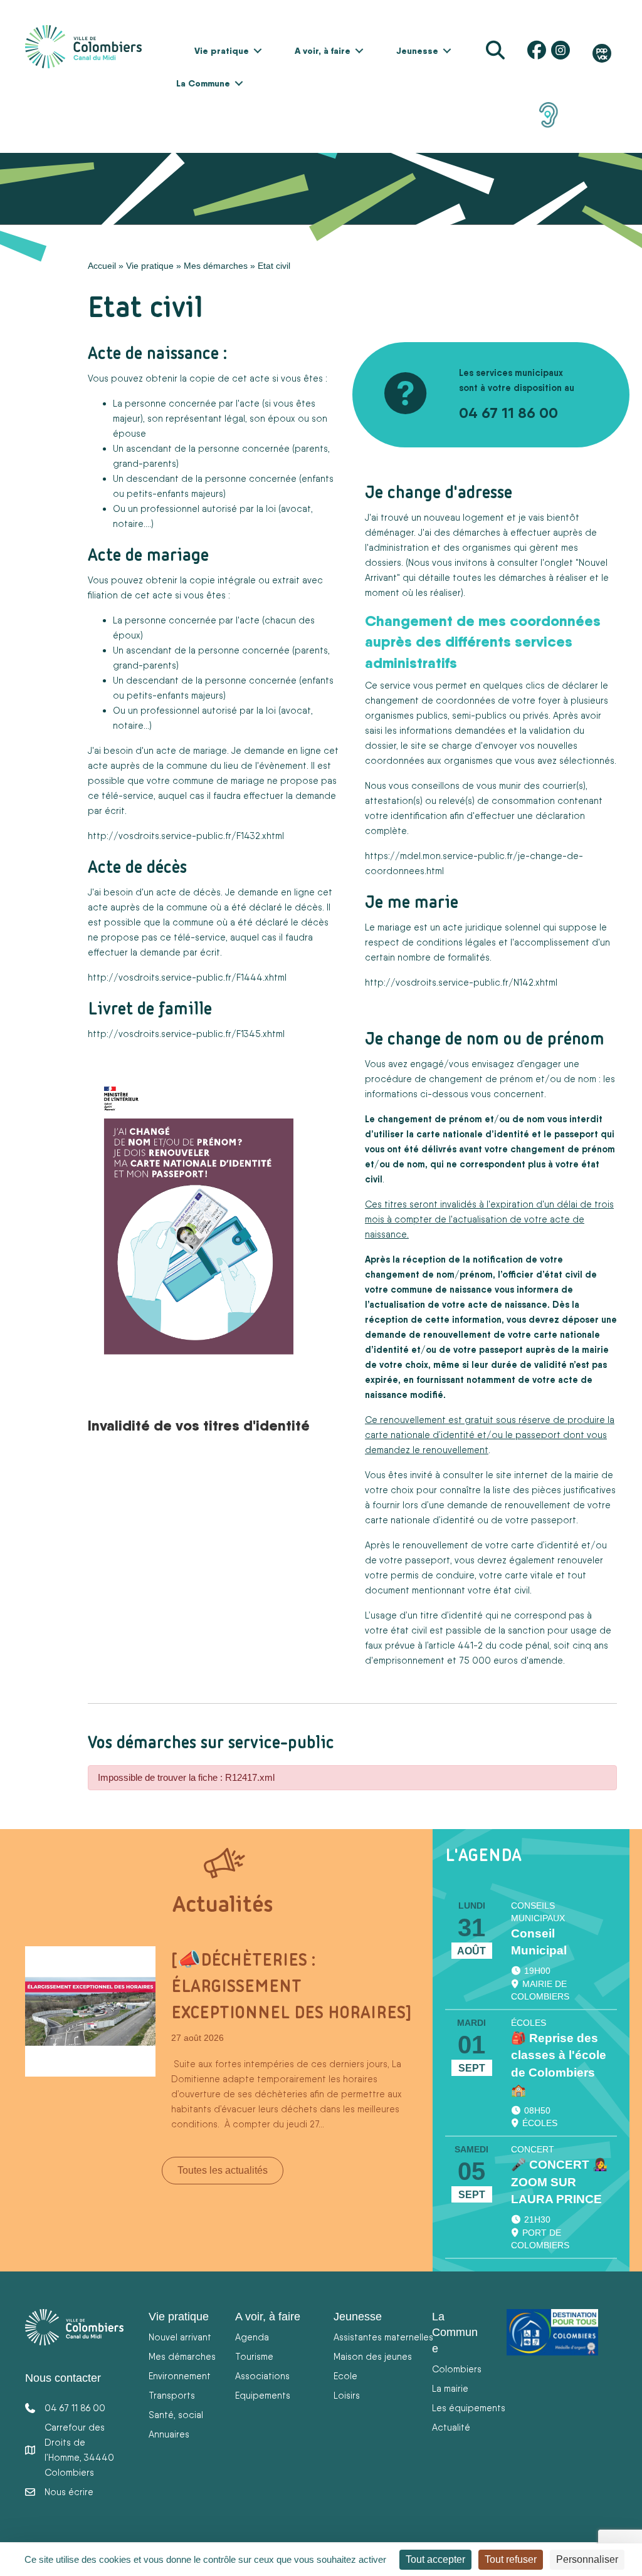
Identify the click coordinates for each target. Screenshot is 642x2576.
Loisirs (347, 2395)
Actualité (451, 2427)
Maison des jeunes (373, 2356)
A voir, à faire (323, 51)
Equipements (263, 2395)
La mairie (450, 2388)
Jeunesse (417, 51)
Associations (262, 2376)
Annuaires (169, 2434)
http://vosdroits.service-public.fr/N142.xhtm (460, 982)
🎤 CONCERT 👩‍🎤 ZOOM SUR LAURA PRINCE (559, 2182)
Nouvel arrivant (180, 2337)
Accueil (102, 266)
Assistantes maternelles (383, 2337)
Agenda (252, 2337)
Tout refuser (511, 2559)
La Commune (203, 83)
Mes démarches (216, 266)
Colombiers (457, 2369)
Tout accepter (435, 2559)
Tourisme (254, 2356)
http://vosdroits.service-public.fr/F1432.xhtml (186, 836)
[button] (258, 51)
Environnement (180, 2376)
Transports (172, 2395)
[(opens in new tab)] (549, 114)
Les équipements (469, 2408)
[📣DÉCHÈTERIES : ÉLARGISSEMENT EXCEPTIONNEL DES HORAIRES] (291, 1986)
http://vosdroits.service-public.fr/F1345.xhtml (186, 1034)
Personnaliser (587, 2559)
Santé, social (176, 2415)
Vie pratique (222, 51)
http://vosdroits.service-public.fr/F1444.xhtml (187, 977)
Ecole (345, 2376)
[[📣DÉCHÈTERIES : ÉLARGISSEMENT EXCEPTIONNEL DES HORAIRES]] (90, 2011)
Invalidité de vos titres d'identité (199, 1425)
